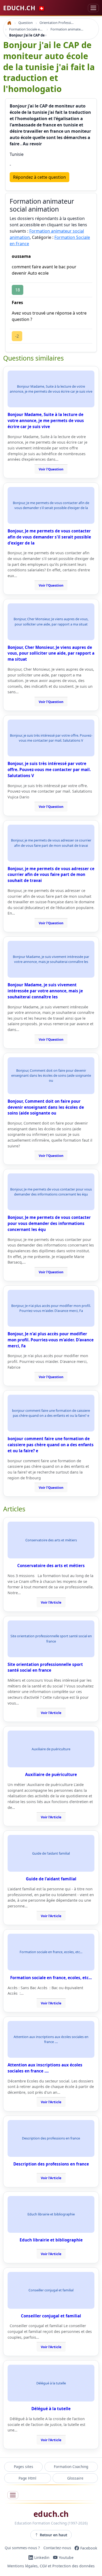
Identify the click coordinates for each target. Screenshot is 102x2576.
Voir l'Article (51, 1602)
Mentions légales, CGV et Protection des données (51, 2566)
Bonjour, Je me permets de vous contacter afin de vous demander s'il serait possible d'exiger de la (49, 537)
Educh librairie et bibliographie (51, 2240)
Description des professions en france (51, 2164)
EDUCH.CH (24, 8)
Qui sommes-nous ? (22, 2548)
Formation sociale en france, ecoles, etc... (51, 1978)
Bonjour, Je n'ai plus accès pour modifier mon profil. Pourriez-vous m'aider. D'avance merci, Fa (51, 1340)
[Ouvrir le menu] (13, 2495)
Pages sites (24, 2467)
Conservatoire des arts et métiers (51, 1566)
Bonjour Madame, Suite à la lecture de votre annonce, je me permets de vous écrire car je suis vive (46, 420)
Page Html (27, 2478)
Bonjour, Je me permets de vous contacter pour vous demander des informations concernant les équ (49, 1223)
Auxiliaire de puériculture (51, 1774)
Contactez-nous (57, 2548)
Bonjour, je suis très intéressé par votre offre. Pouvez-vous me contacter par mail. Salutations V (49, 769)
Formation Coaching (71, 2467)
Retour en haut (53, 2535)
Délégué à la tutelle (51, 2409)
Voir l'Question (51, 469)
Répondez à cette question (39, 177)
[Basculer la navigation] (93, 8)
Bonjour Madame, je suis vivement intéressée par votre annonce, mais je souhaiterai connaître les (45, 991)
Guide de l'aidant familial (51, 1879)
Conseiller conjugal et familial (51, 2316)
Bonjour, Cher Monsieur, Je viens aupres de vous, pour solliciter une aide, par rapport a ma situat (51, 653)
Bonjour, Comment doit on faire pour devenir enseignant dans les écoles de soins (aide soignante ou (46, 1107)
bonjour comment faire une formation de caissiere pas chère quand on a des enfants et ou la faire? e (51, 1445)
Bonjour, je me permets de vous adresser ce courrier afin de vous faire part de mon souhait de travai (51, 875)
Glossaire (75, 2478)
